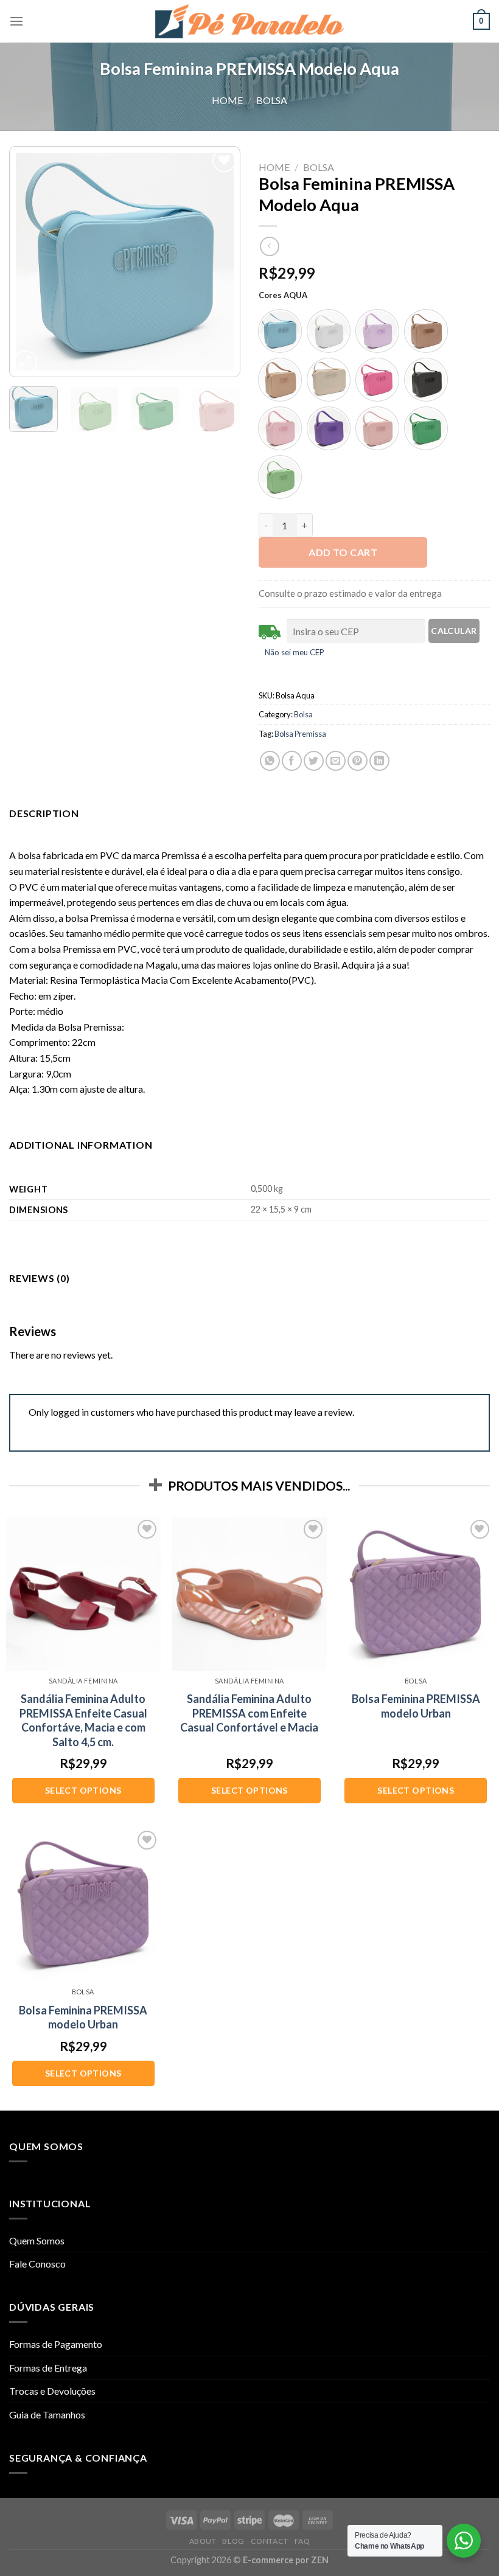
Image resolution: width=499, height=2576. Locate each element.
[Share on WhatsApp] (270, 761)
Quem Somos (37, 2240)
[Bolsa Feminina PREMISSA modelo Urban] (416, 1594)
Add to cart (343, 552)
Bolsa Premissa (300, 734)
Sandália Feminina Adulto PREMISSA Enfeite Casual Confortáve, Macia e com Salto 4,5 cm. (83, 1720)
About (203, 2541)
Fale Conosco (37, 2264)
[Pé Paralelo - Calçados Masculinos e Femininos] (249, 21)
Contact (270, 2541)
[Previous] (29, 262)
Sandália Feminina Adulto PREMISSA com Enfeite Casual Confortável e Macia (249, 1713)
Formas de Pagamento (56, 2344)
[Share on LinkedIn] (379, 761)
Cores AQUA (283, 296)
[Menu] (16, 21)
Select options (83, 1790)
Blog (233, 2541)
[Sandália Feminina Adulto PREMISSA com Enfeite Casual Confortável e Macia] (249, 1594)
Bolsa (272, 100)
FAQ (302, 2541)
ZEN (320, 2560)
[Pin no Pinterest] (358, 761)
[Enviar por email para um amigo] (336, 761)
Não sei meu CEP (295, 652)
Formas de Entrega (48, 2368)
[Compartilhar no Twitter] (314, 761)
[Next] (220, 262)
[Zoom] (25, 362)
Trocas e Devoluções (52, 2391)
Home (227, 100)
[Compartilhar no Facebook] (292, 761)
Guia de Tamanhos (47, 2414)
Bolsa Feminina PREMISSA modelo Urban (416, 1706)
